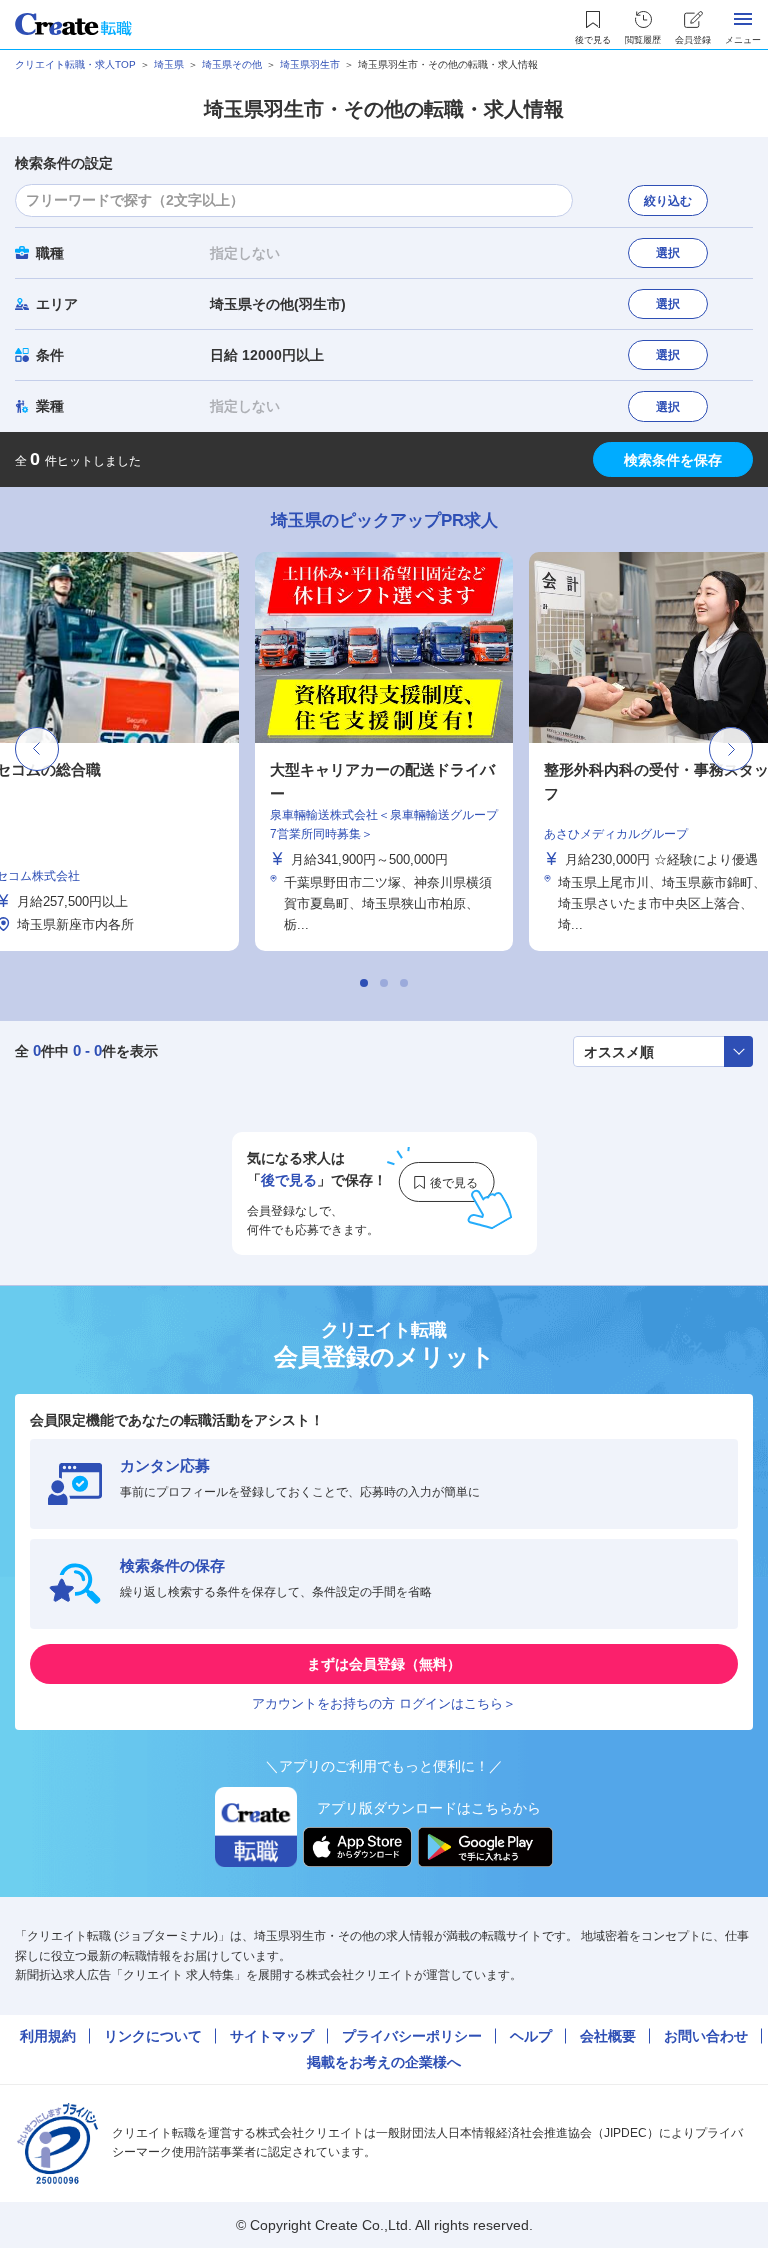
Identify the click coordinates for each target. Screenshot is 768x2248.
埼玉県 (169, 64)
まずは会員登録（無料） (384, 1664)
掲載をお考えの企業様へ (384, 2062)
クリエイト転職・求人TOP (75, 64)
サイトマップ (272, 2036)
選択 (668, 253)
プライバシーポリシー (412, 2036)
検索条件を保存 (673, 460)
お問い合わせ (706, 2036)
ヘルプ (531, 2036)
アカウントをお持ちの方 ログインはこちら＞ (384, 1703)
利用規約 (48, 2036)
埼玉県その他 (232, 64)
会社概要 (608, 2036)
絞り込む (668, 201)
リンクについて (153, 2036)
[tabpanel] (384, 751)
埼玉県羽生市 (310, 64)
